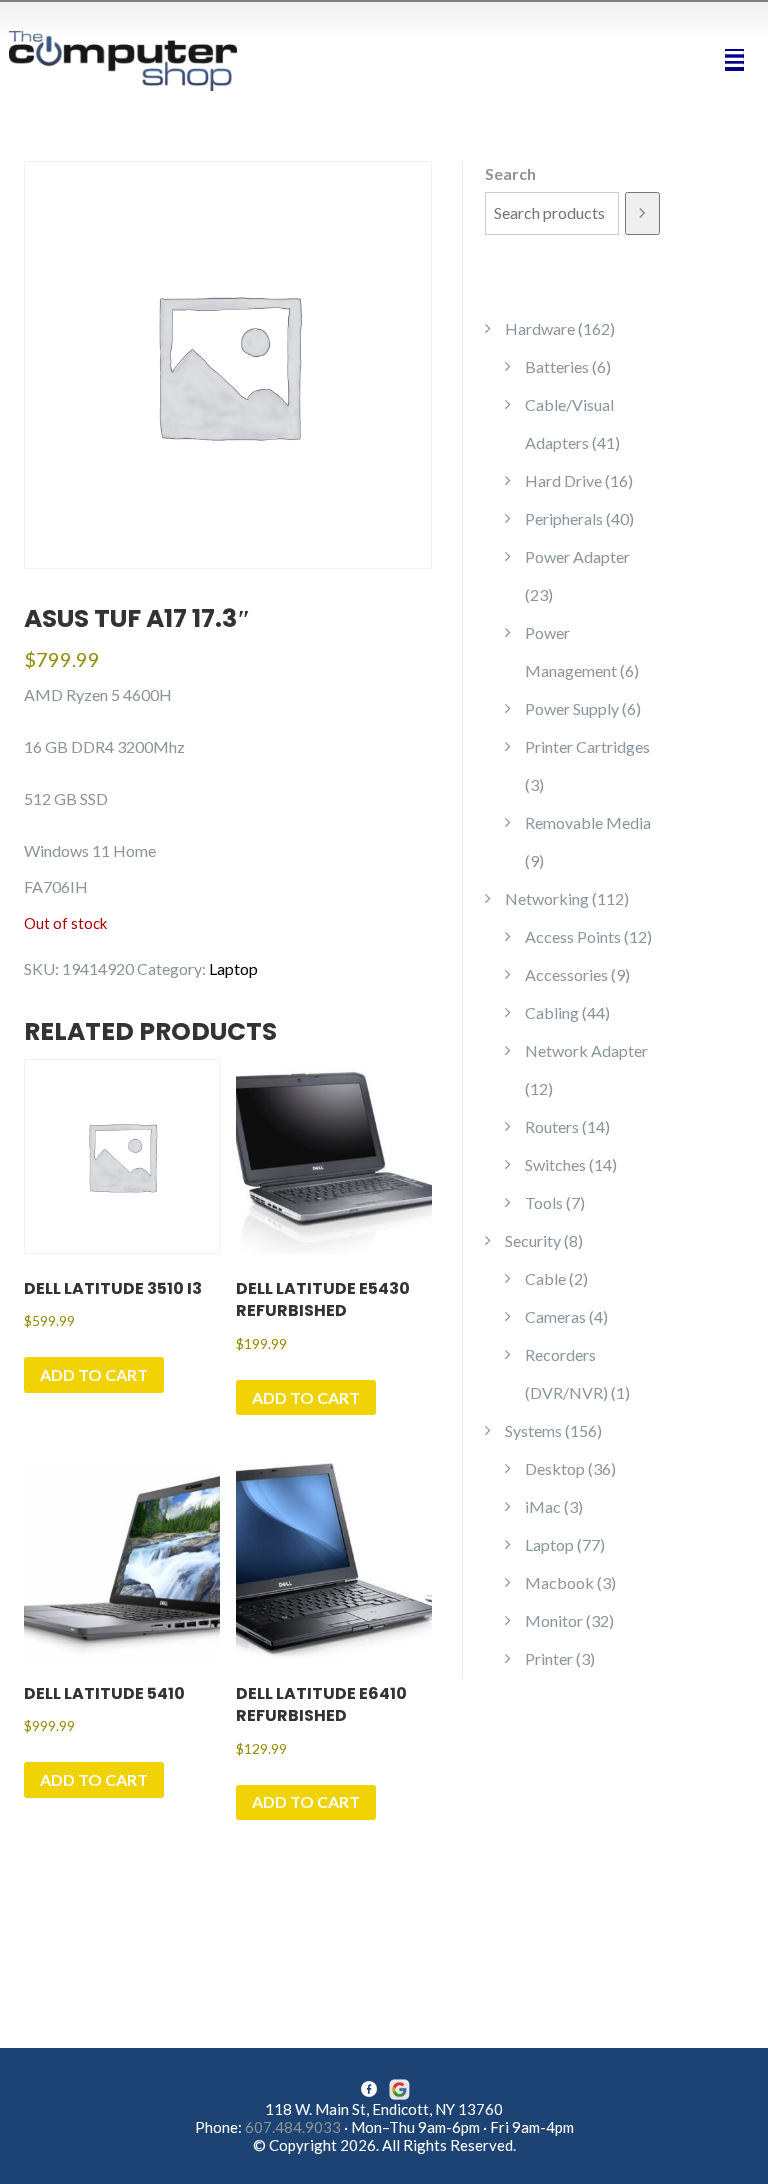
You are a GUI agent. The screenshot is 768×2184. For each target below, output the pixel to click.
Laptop (233, 968)
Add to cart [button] (94, 1374)
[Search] (642, 213)
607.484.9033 (293, 2127)
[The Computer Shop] (134, 58)
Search (510, 173)
